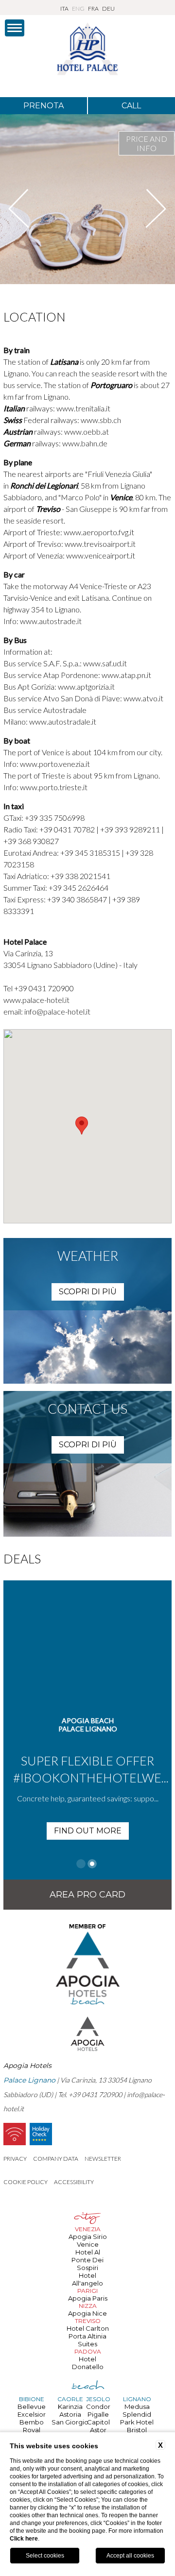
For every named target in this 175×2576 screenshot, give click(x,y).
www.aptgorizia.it (86, 686)
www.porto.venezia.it (54, 764)
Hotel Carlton (88, 2328)
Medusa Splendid (137, 2410)
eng (78, 8)
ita (64, 8)
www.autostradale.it (62, 721)
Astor (98, 2430)
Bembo (32, 2422)
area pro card (87, 1895)
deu (108, 8)
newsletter (103, 2159)
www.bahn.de (85, 443)
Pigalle (98, 2414)
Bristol (137, 2430)
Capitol (98, 2422)
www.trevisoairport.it (100, 544)
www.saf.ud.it (105, 663)
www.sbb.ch (101, 420)
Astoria (70, 2414)
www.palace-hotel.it (36, 1000)
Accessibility (74, 2182)
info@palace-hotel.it (57, 1011)
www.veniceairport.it (101, 555)
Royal (32, 2430)
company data (56, 2159)
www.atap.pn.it (126, 675)
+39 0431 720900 (44, 988)
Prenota (44, 106)
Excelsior (32, 2414)
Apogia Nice (87, 2313)
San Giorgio (70, 2422)
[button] (82, 1126)
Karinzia (70, 2407)
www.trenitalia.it (83, 408)
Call (131, 106)
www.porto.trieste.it (53, 787)
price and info (147, 143)
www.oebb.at (87, 432)
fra (93, 8)
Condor (98, 2407)
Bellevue (32, 2407)
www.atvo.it (143, 698)
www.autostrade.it (50, 621)
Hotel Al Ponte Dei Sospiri (87, 2260)
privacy (15, 2159)
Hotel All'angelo (87, 2279)
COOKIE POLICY (26, 2182)
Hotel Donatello (88, 2363)
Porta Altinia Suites (87, 2340)
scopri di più (88, 1292)
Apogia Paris (88, 2298)
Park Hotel (137, 2422)
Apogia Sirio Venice (88, 2240)
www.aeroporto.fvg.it (99, 532)
